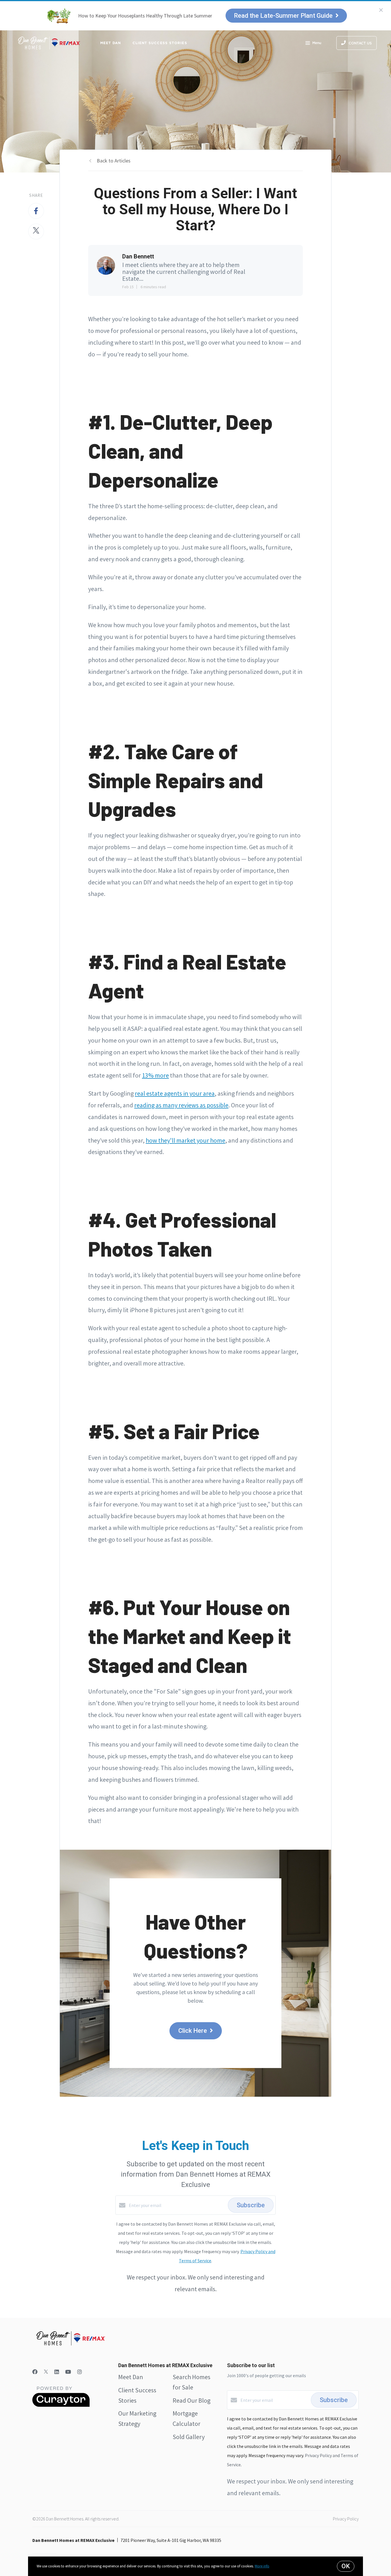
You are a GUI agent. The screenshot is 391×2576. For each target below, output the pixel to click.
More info (262, 2566)
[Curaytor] (61, 2405)
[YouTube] (68, 2372)
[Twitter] (46, 2372)
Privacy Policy (346, 2519)
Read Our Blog (191, 2400)
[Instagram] (80, 2372)
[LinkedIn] (57, 2372)
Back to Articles (114, 161)
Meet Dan (111, 43)
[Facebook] (35, 2372)
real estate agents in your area (175, 1093)
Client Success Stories (160, 43)
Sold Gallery (189, 2437)
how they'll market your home (185, 1140)
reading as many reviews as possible (181, 1105)
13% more (155, 1075)
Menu (317, 43)
